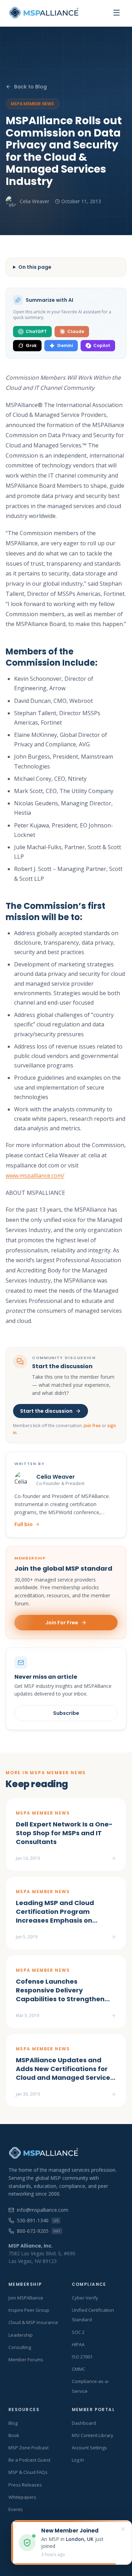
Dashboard (84, 2423)
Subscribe (66, 1713)
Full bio (24, 1524)
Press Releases (25, 2485)
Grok (31, 345)
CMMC (78, 2369)
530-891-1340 (38, 2220)
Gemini (65, 345)
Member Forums (26, 2359)
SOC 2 (78, 2332)
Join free (92, 1426)
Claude (76, 331)
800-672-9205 (39, 2231)
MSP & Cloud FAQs (28, 2472)
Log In (78, 2460)
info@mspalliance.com (43, 2210)
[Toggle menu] (117, 13)
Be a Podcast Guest (29, 2460)
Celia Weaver (34, 201)
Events (16, 2509)
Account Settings (89, 2448)
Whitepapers (22, 2497)
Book (14, 2435)
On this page (35, 267)
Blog (13, 2423)
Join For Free (62, 1623)
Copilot (102, 345)
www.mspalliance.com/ (35, 1176)
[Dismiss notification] (123, 2529)
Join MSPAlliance (26, 2298)
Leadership (21, 2335)
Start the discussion (46, 1411)
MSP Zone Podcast (29, 2448)
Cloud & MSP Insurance (33, 2322)
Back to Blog (30, 87)
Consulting (20, 2347)
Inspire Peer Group (29, 2310)
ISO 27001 (82, 2357)
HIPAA (78, 2344)
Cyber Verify (85, 2298)
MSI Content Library (93, 2435)
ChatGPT (36, 331)
